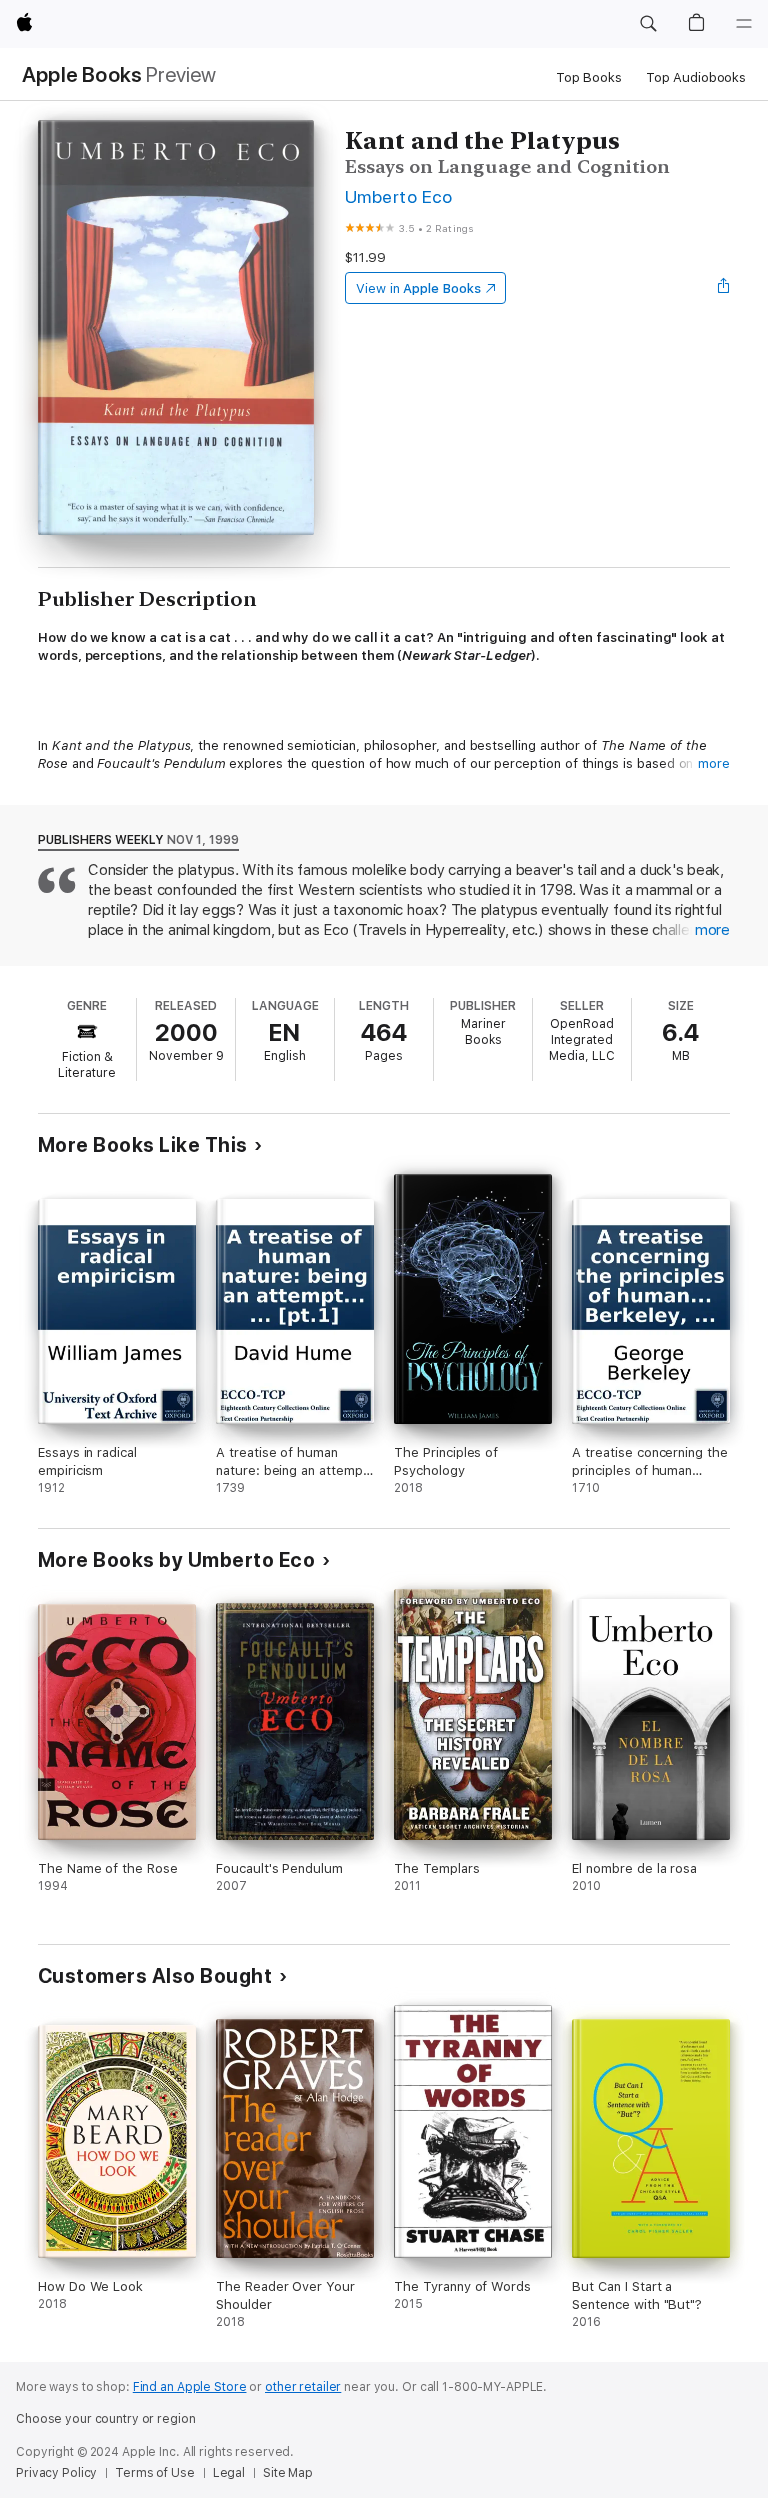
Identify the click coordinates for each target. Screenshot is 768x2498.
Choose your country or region (106, 2419)
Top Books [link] (589, 77)
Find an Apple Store (190, 2387)
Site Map (288, 2473)
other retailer (303, 2387)
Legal (229, 2473)
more (714, 763)
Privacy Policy (56, 2473)
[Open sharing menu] (724, 288)
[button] (648, 24)
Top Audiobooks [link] (696, 77)
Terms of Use (155, 2473)
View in (418, 288)
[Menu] (744, 24)
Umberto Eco (398, 196)
